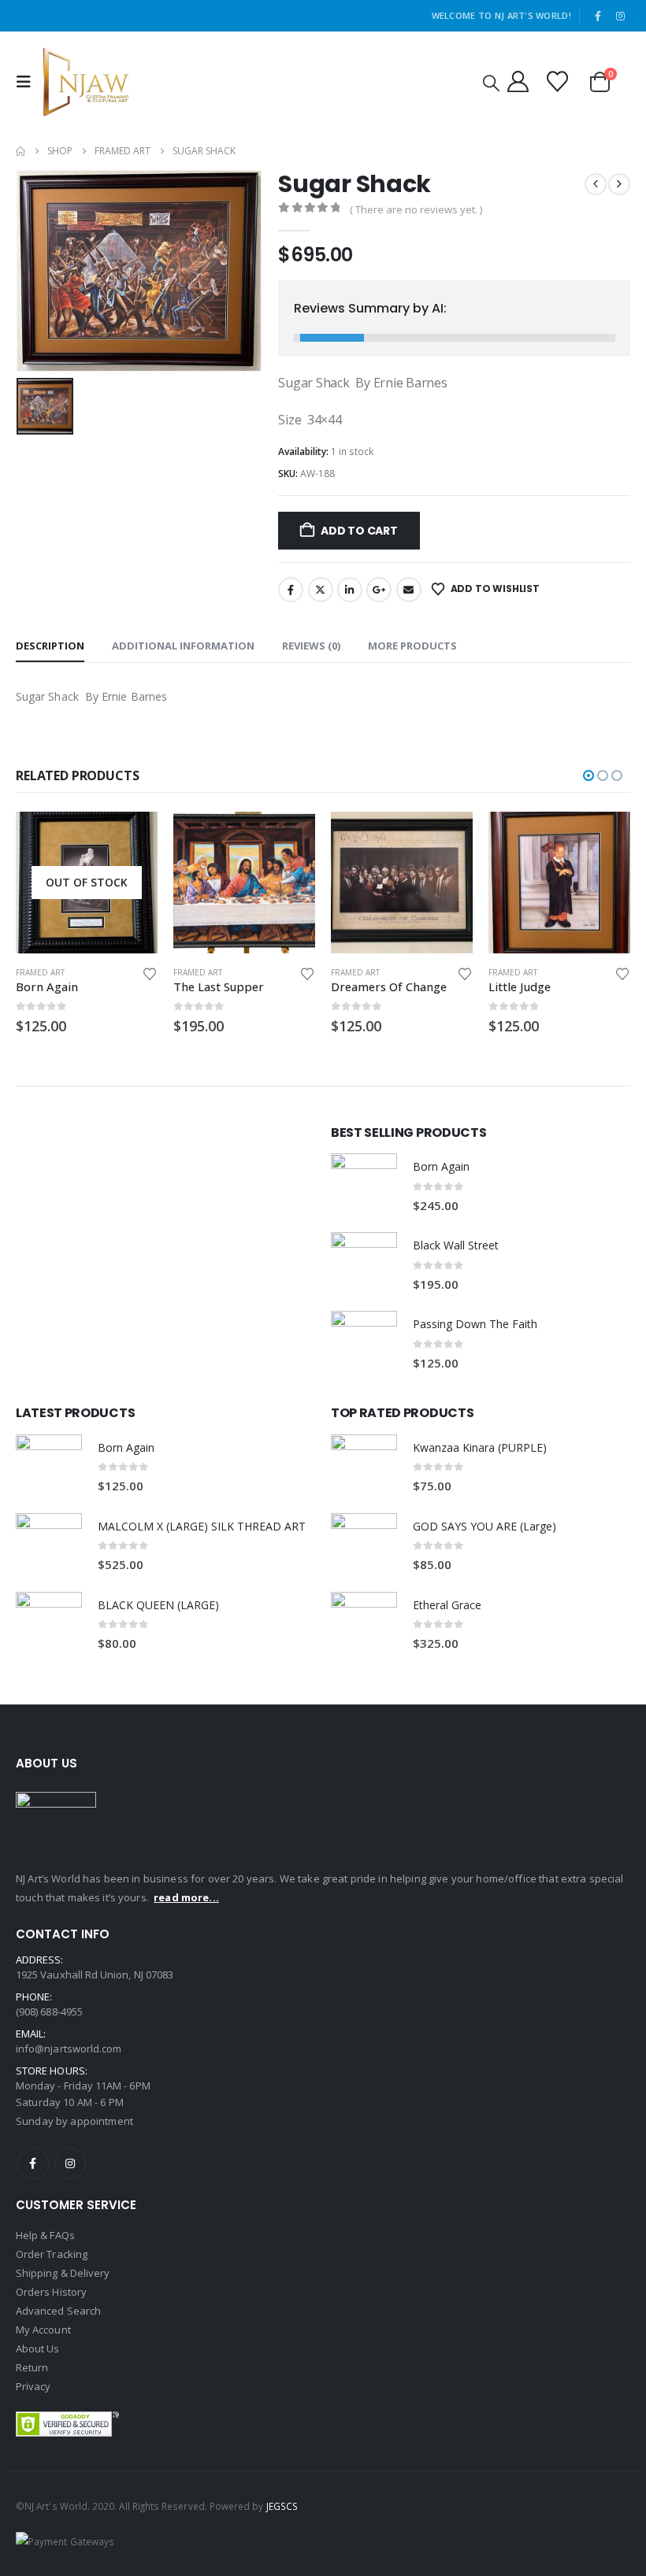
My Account (43, 2330)
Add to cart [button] (132, 838)
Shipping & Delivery (63, 2273)
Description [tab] (50, 646)
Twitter (321, 590)
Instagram (70, 2163)
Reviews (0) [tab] (311, 646)
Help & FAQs (45, 2235)
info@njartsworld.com (69, 2049)
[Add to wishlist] (150, 973)
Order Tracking (52, 2254)
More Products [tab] (412, 646)
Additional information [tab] (183, 646)
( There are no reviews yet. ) (416, 209)
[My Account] (518, 81)
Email (409, 590)
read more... (186, 1897)
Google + (379, 590)
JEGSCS (282, 2506)
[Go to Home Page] (20, 151)
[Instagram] (620, 16)
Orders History (51, 2292)
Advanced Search (58, 2311)
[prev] (596, 184)
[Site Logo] (86, 82)
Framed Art (40, 972)
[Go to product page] (87, 883)
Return (32, 2367)
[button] (28, 82)
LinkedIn (350, 590)
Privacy (33, 2386)
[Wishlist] (558, 81)
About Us (38, 2348)
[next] (619, 184)
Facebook (291, 590)
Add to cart (359, 531)
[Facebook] (598, 16)
